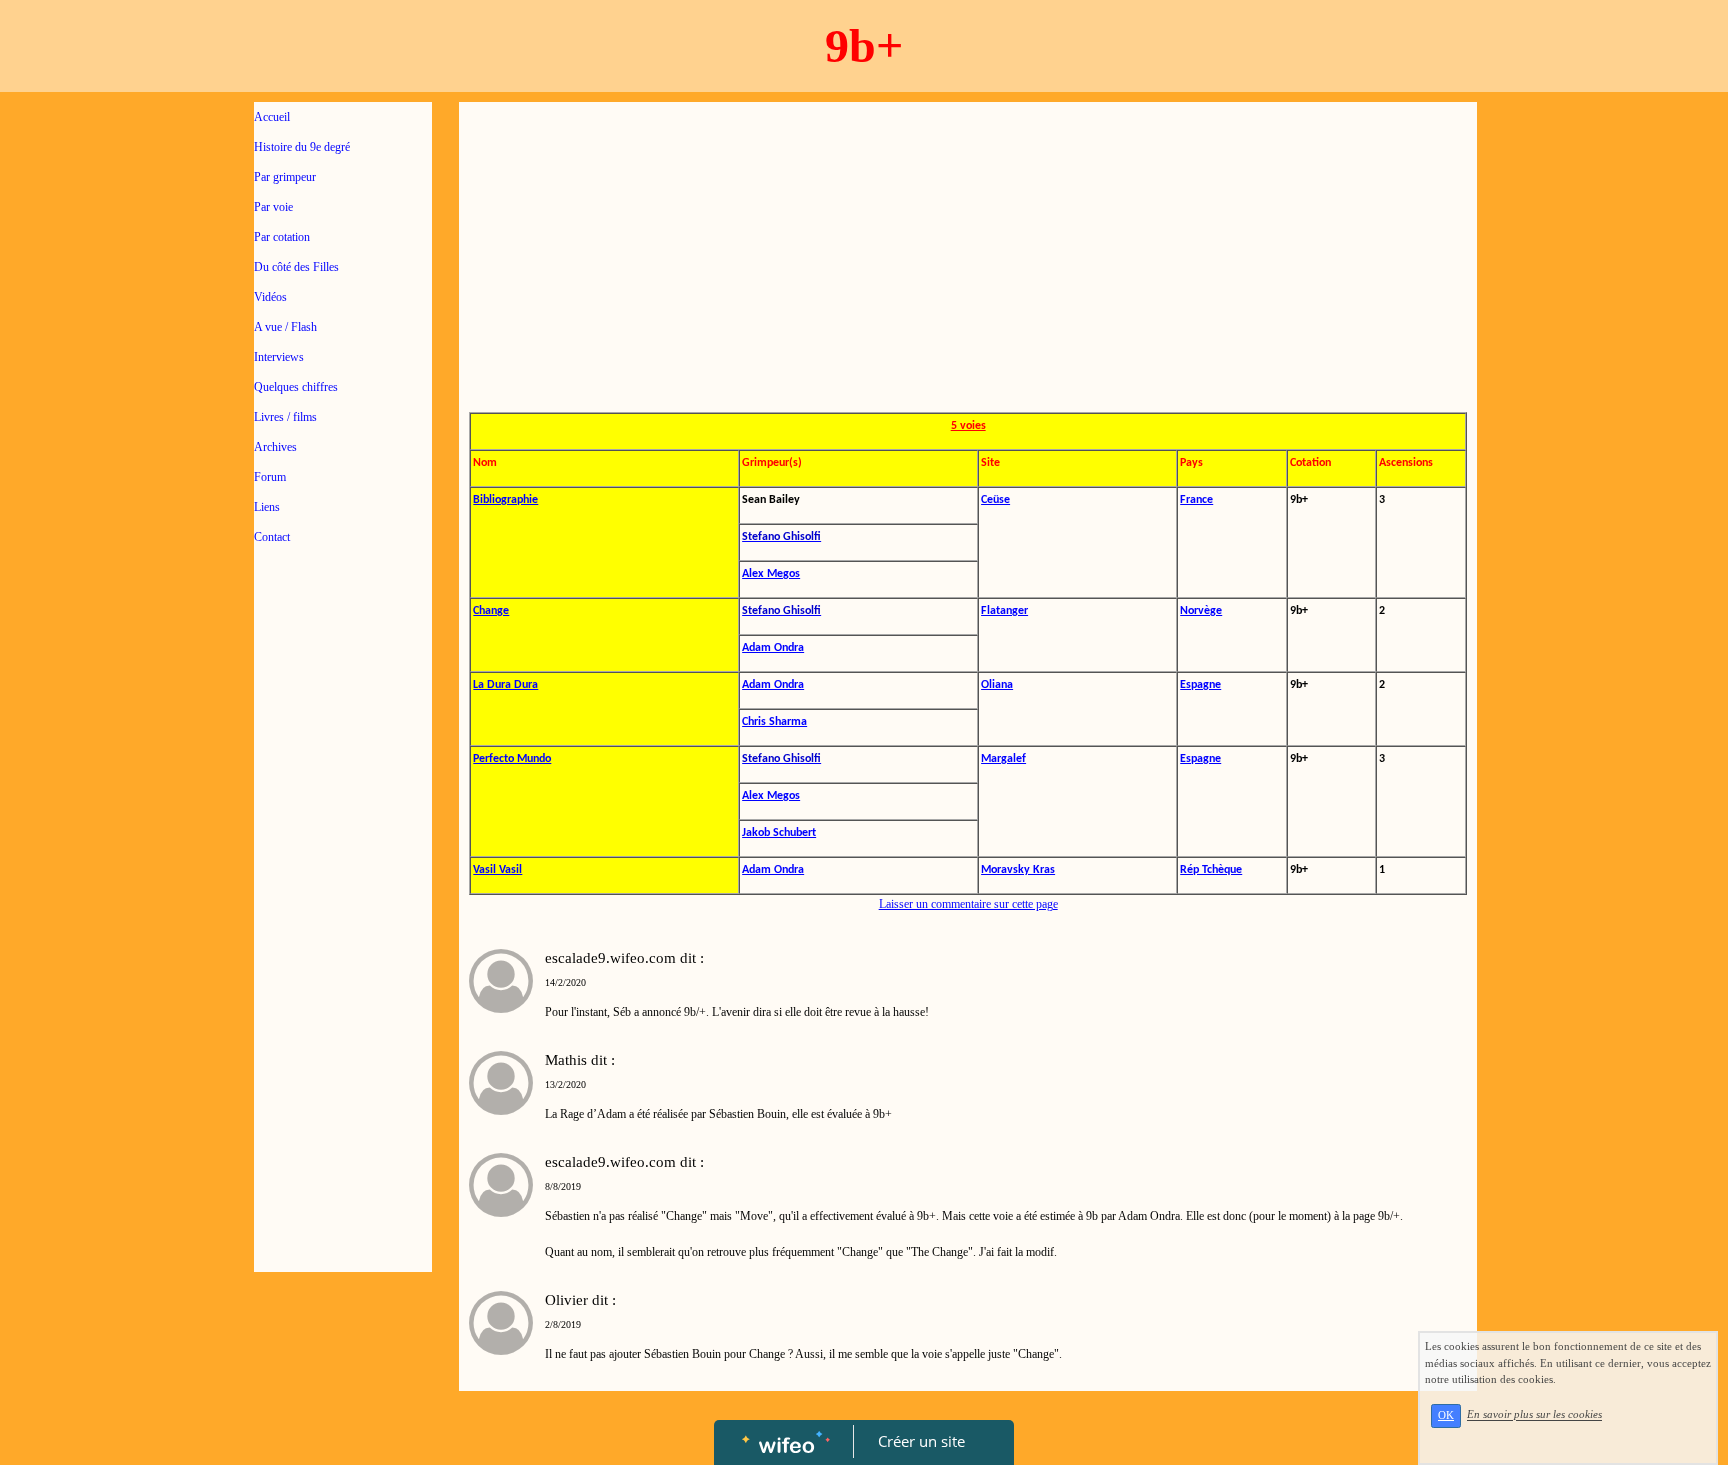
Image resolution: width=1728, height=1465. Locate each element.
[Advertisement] (343, 962)
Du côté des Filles (296, 267)
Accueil (272, 117)
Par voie (273, 207)
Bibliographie (505, 500)
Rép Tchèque (1211, 870)
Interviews (279, 357)
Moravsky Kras (1018, 870)
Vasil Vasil (497, 870)
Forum (270, 477)
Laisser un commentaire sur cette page (968, 904)
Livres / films (285, 417)
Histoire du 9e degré (302, 147)
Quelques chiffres (296, 387)
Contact (272, 537)
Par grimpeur (285, 177)
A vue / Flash (285, 327)
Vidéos (270, 297)
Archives (275, 447)
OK (1446, 1415)
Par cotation (282, 237)
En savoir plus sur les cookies (1534, 1415)
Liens (267, 507)
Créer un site (921, 1441)
